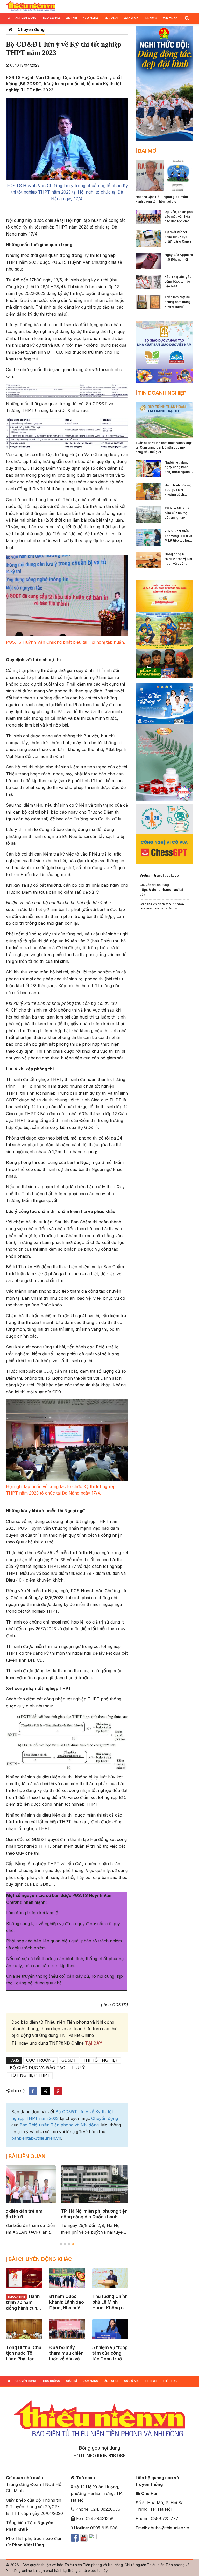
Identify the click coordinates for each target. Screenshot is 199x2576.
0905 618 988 (110, 2456)
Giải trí (72, 18)
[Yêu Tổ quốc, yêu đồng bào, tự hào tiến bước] (148, 281)
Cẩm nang (90, 18)
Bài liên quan (27, 2156)
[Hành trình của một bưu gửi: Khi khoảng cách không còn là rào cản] (148, 491)
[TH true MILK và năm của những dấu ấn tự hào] (148, 514)
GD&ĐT (69, 2060)
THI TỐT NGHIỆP (101, 2060)
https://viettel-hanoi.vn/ (159, 890)
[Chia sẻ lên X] (45, 2091)
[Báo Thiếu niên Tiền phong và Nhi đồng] (31, 6)
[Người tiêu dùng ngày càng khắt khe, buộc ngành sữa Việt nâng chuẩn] (148, 468)
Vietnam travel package (159, 875)
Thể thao (170, 18)
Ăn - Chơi (111, 18)
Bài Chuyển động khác (40, 2259)
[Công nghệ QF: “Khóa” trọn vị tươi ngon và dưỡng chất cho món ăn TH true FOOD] (148, 560)
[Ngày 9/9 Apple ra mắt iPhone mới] (148, 260)
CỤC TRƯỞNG (40, 2060)
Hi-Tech (151, 18)
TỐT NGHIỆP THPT (30, 2075)
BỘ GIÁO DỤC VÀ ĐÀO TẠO (38, 2068)
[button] (187, 18)
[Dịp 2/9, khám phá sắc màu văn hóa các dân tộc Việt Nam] (148, 216)
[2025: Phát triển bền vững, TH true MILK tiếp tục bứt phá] (148, 537)
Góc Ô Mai (132, 18)
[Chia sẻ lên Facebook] (33, 2091)
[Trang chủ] (10, 29)
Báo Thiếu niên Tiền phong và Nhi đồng (59, 2125)
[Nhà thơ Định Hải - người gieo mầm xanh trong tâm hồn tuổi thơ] (164, 175)
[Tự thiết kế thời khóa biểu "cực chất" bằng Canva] (148, 238)
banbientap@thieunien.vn (36, 2138)
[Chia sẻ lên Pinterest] (58, 2091)
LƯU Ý (79, 2068)
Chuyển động (26, 18)
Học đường (52, 18)
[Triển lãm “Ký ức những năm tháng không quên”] (148, 302)
